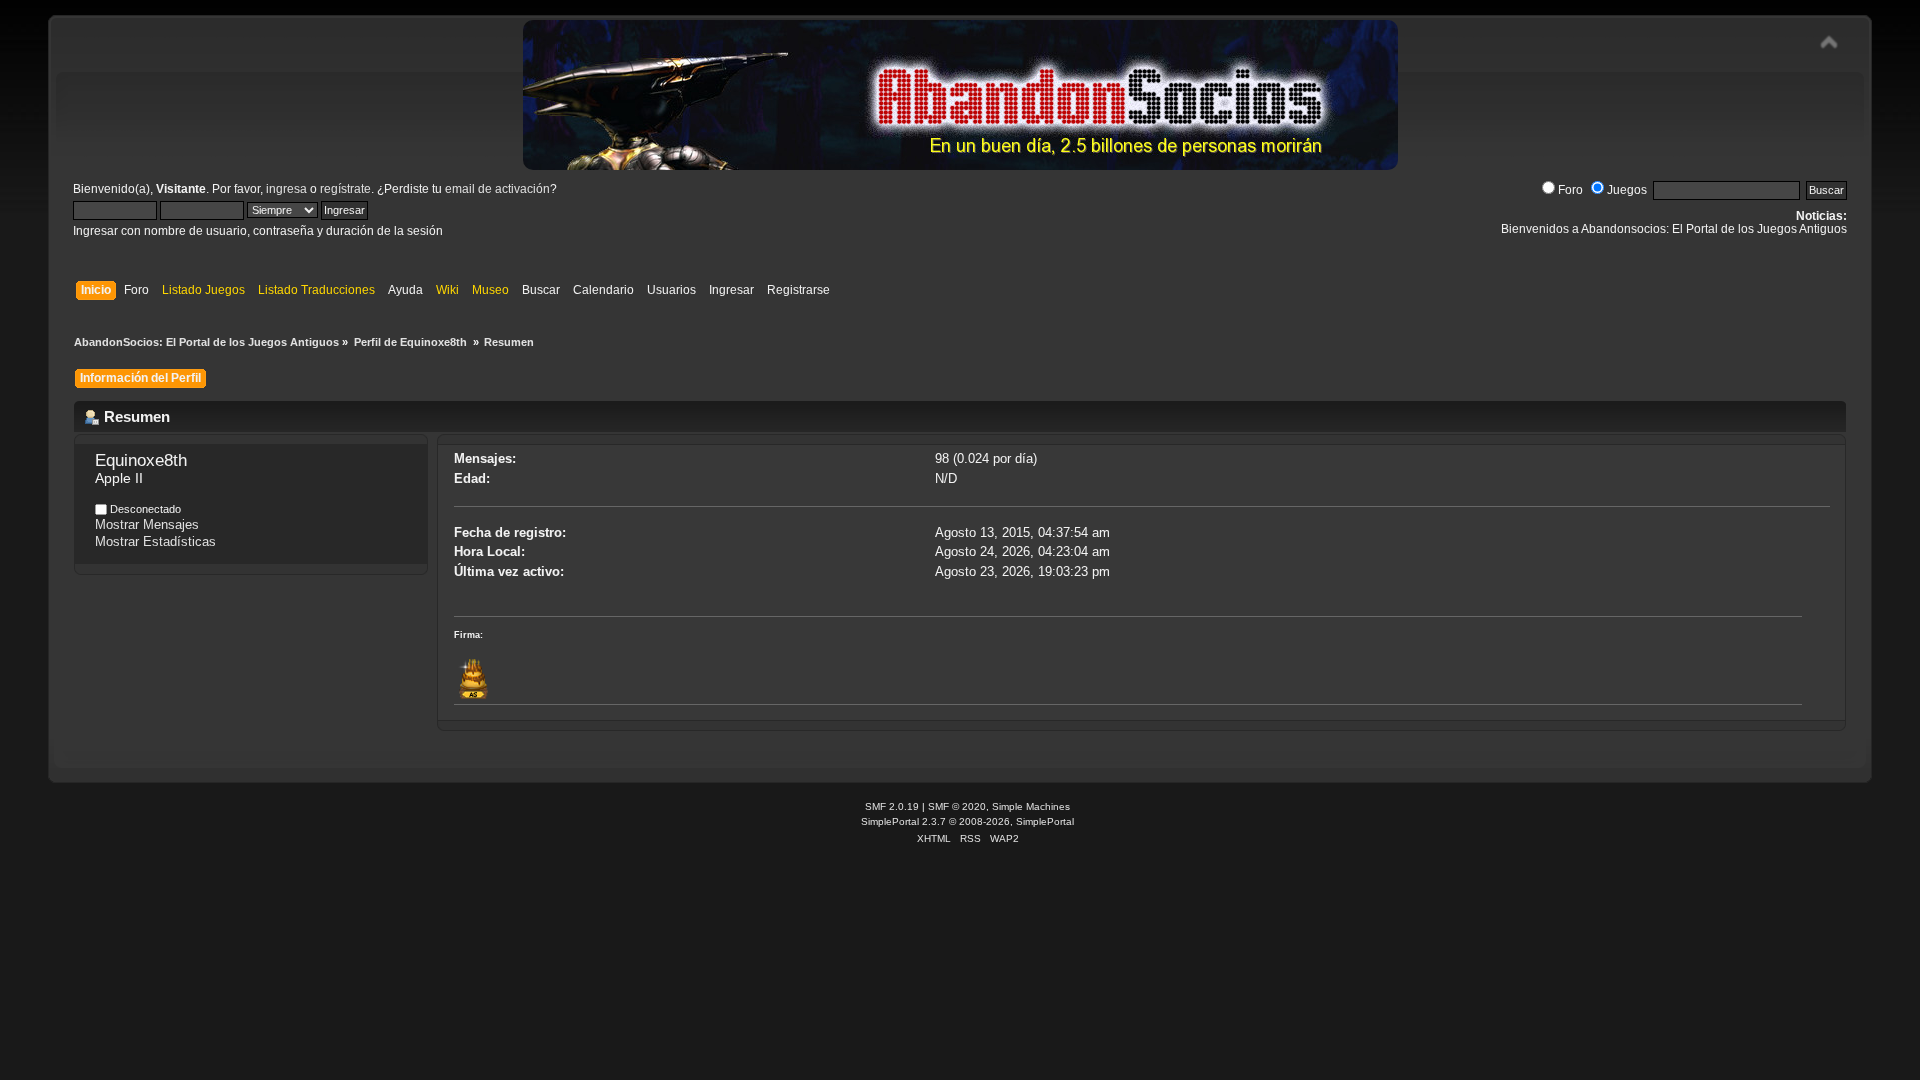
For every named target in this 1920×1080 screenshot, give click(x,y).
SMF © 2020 (957, 806)
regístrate (345, 189)
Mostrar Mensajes (147, 524)
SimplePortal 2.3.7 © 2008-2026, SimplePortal (967, 821)
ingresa (286, 189)
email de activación (497, 189)
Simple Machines (1031, 806)
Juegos (1627, 190)
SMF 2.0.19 (892, 806)
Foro (1570, 190)
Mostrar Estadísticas (155, 541)
